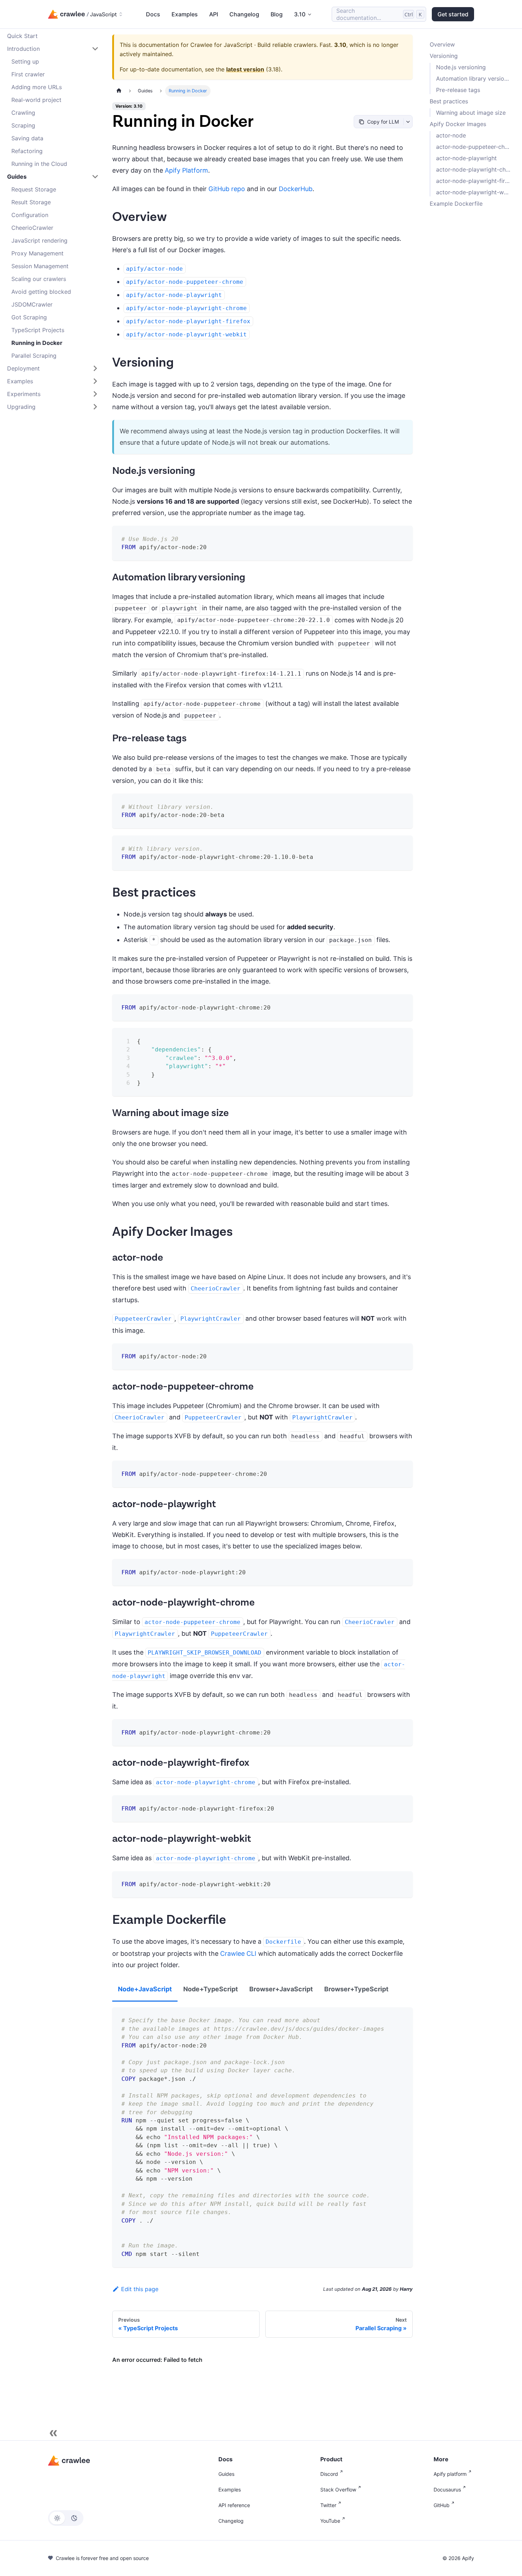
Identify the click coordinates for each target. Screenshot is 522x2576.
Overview (442, 44)
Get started (453, 14)
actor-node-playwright (466, 158)
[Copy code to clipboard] (402, 536)
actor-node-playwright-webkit (474, 192)
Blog (277, 14)
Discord (329, 2474)
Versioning (444, 56)
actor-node (451, 135)
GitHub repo (227, 189)
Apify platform (450, 2474)
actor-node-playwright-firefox (474, 181)
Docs (153, 14)
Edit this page (140, 2289)
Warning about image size (471, 113)
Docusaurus (447, 2490)
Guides (226, 2474)
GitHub (442, 2505)
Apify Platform (186, 170)
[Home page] (119, 91)
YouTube (330, 2521)
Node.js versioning (461, 67)
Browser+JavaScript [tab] (281, 1989)
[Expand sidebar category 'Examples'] (95, 381)
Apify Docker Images (458, 124)
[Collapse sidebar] (53, 2433)
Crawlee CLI (238, 1953)
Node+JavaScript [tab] (145, 1989)
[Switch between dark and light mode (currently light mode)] (66, 2518)
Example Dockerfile (456, 204)
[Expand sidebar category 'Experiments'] (95, 394)
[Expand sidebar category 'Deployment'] (95, 368)
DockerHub (296, 189)
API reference (234, 2505)
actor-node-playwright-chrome (474, 169)
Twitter (328, 2505)
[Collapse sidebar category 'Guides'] (95, 177)
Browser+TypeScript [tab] (356, 1989)
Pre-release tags (458, 90)
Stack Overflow (338, 2490)
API (214, 14)
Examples (185, 14)
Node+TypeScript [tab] (211, 1989)
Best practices (449, 101)
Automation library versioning (474, 79)
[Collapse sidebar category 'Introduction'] (95, 49)
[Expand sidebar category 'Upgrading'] (95, 407)
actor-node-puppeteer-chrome (474, 147)
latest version (245, 69)
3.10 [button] (300, 14)
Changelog (244, 14)
